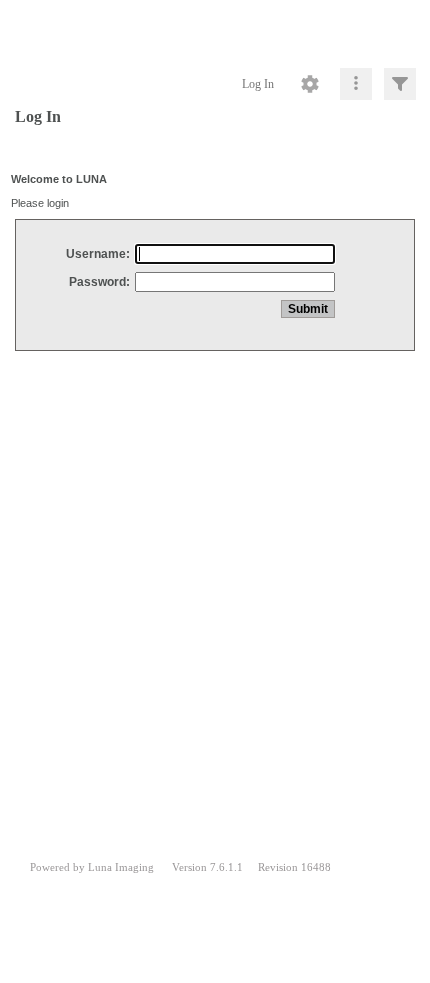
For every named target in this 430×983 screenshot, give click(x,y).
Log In (258, 84)
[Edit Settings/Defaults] (310, 84)
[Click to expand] (400, 84)
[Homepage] (215, 30)
